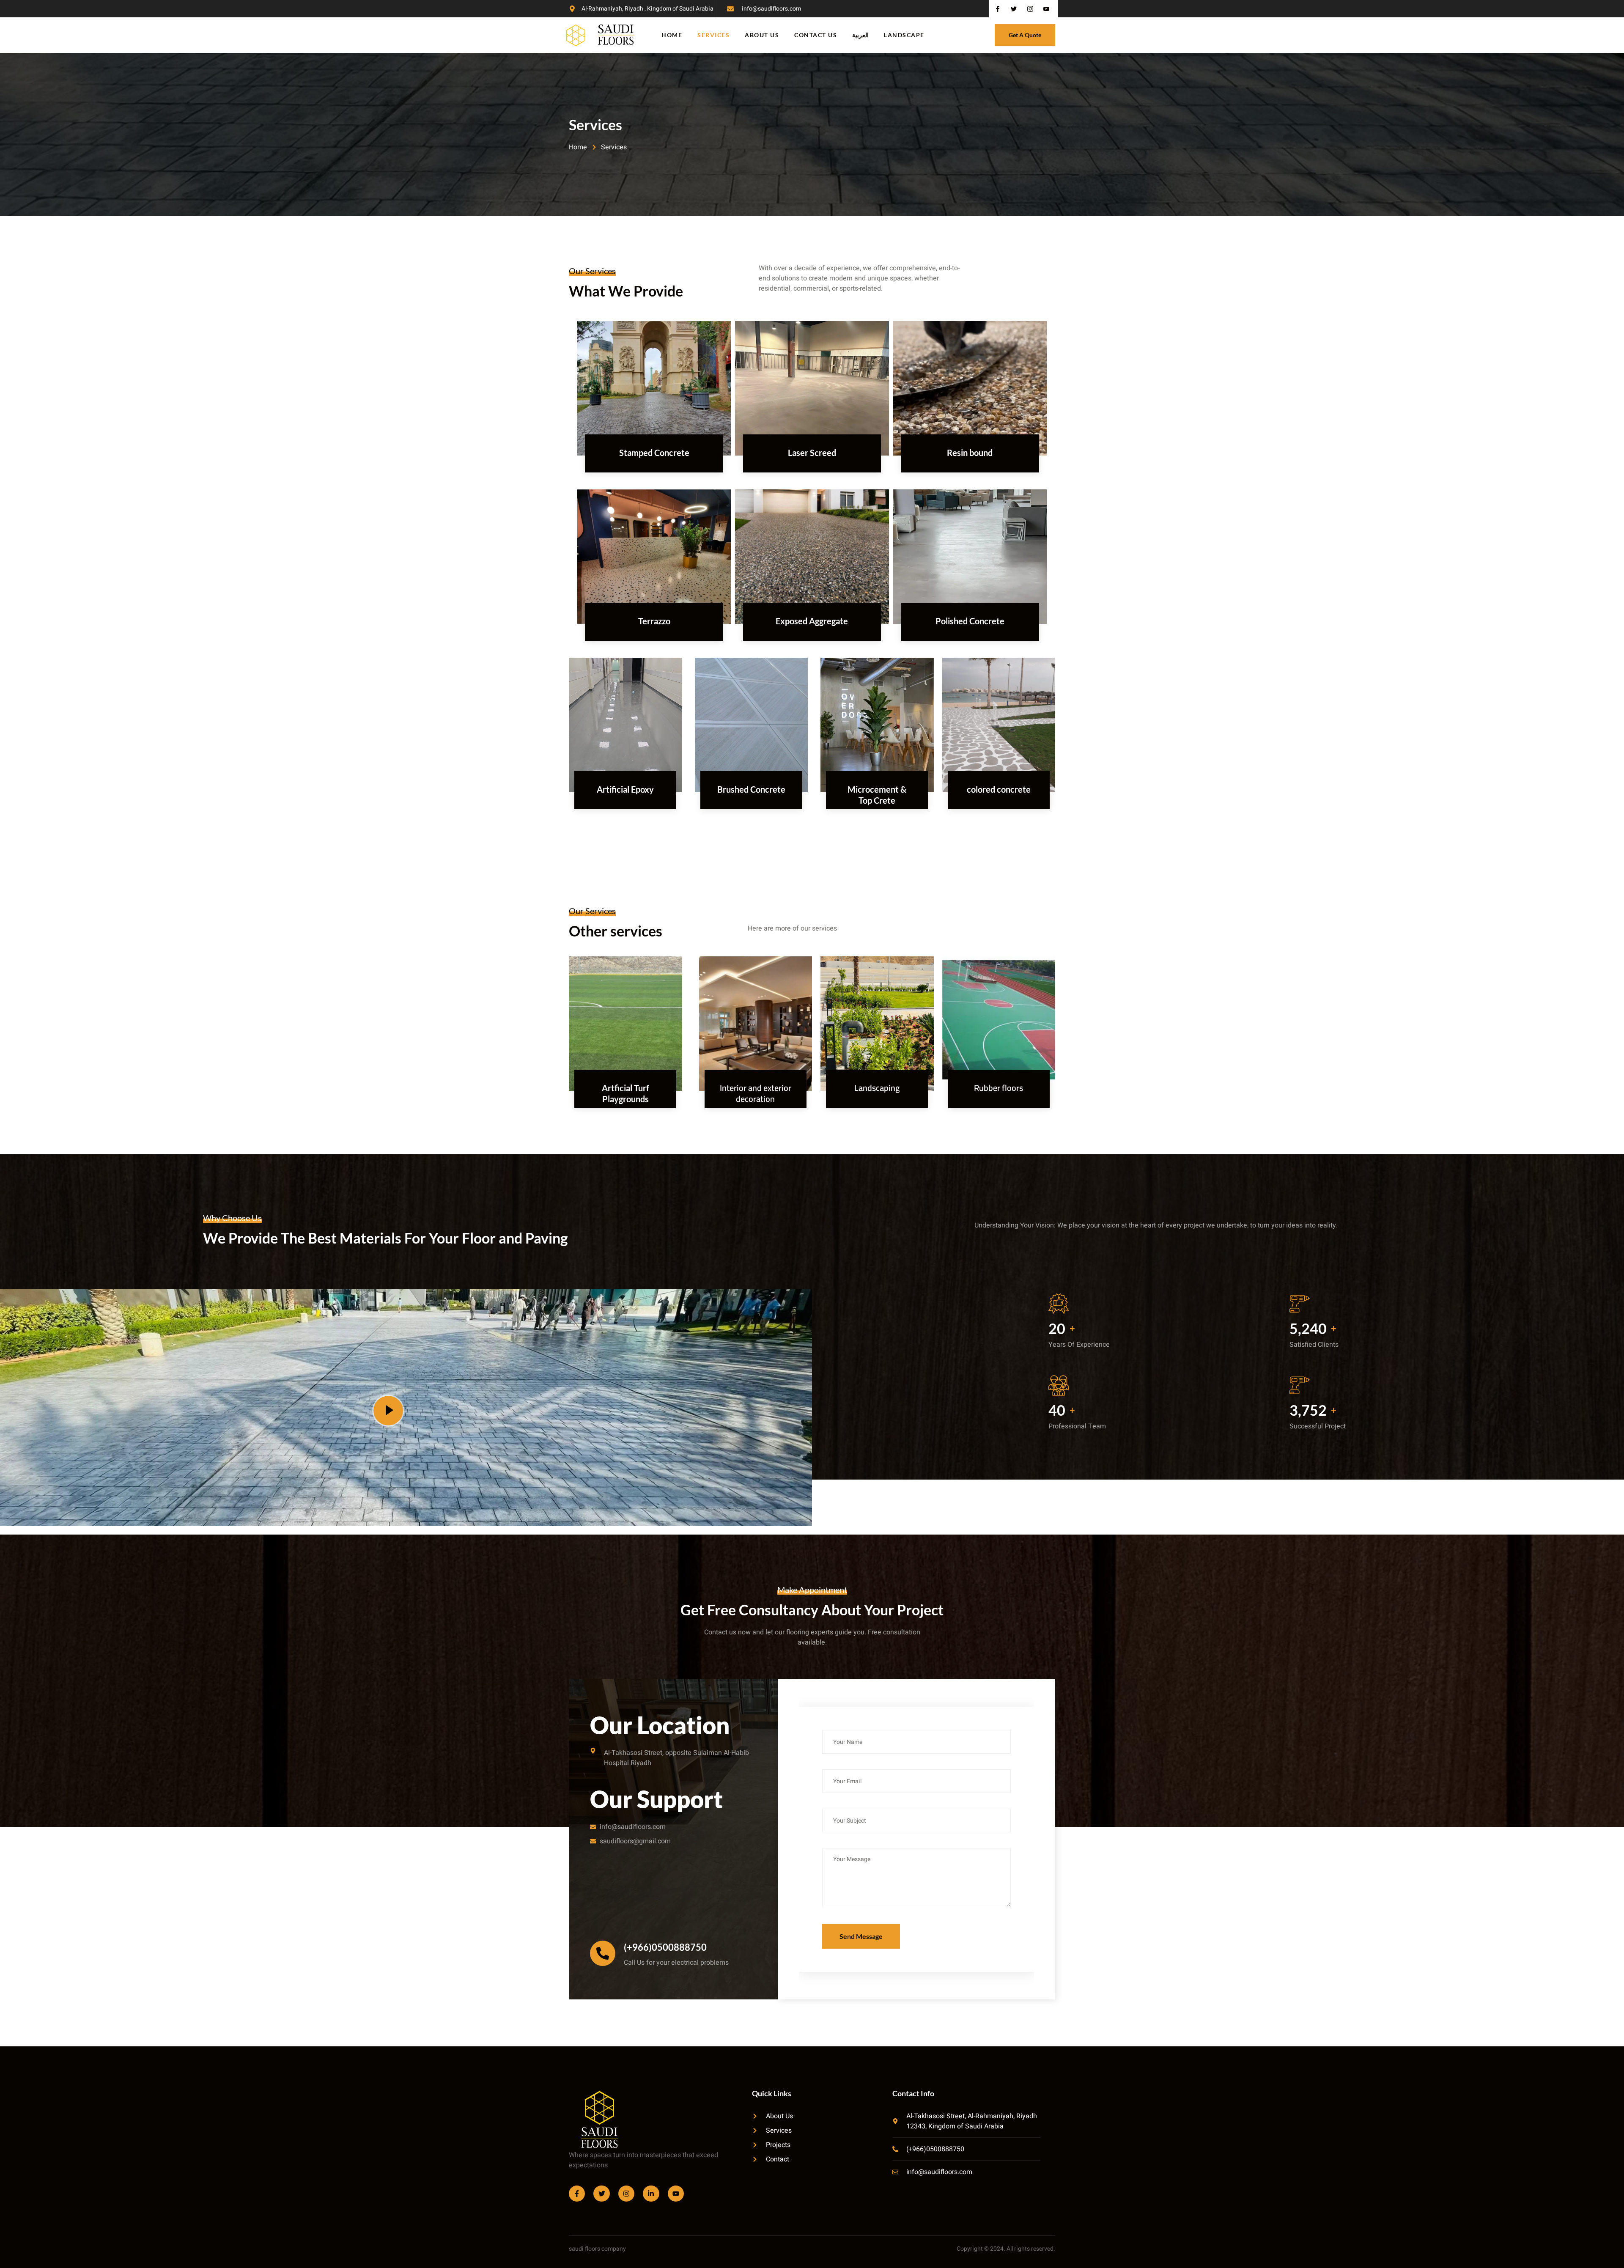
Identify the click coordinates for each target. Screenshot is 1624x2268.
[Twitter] (601, 2194)
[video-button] (388, 1411)
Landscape (904, 35)
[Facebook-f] (577, 2194)
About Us (762, 35)
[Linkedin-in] (651, 2194)
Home (672, 35)
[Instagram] (626, 2194)
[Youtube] (676, 2194)
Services (713, 35)
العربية (860, 35)
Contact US (816, 35)
